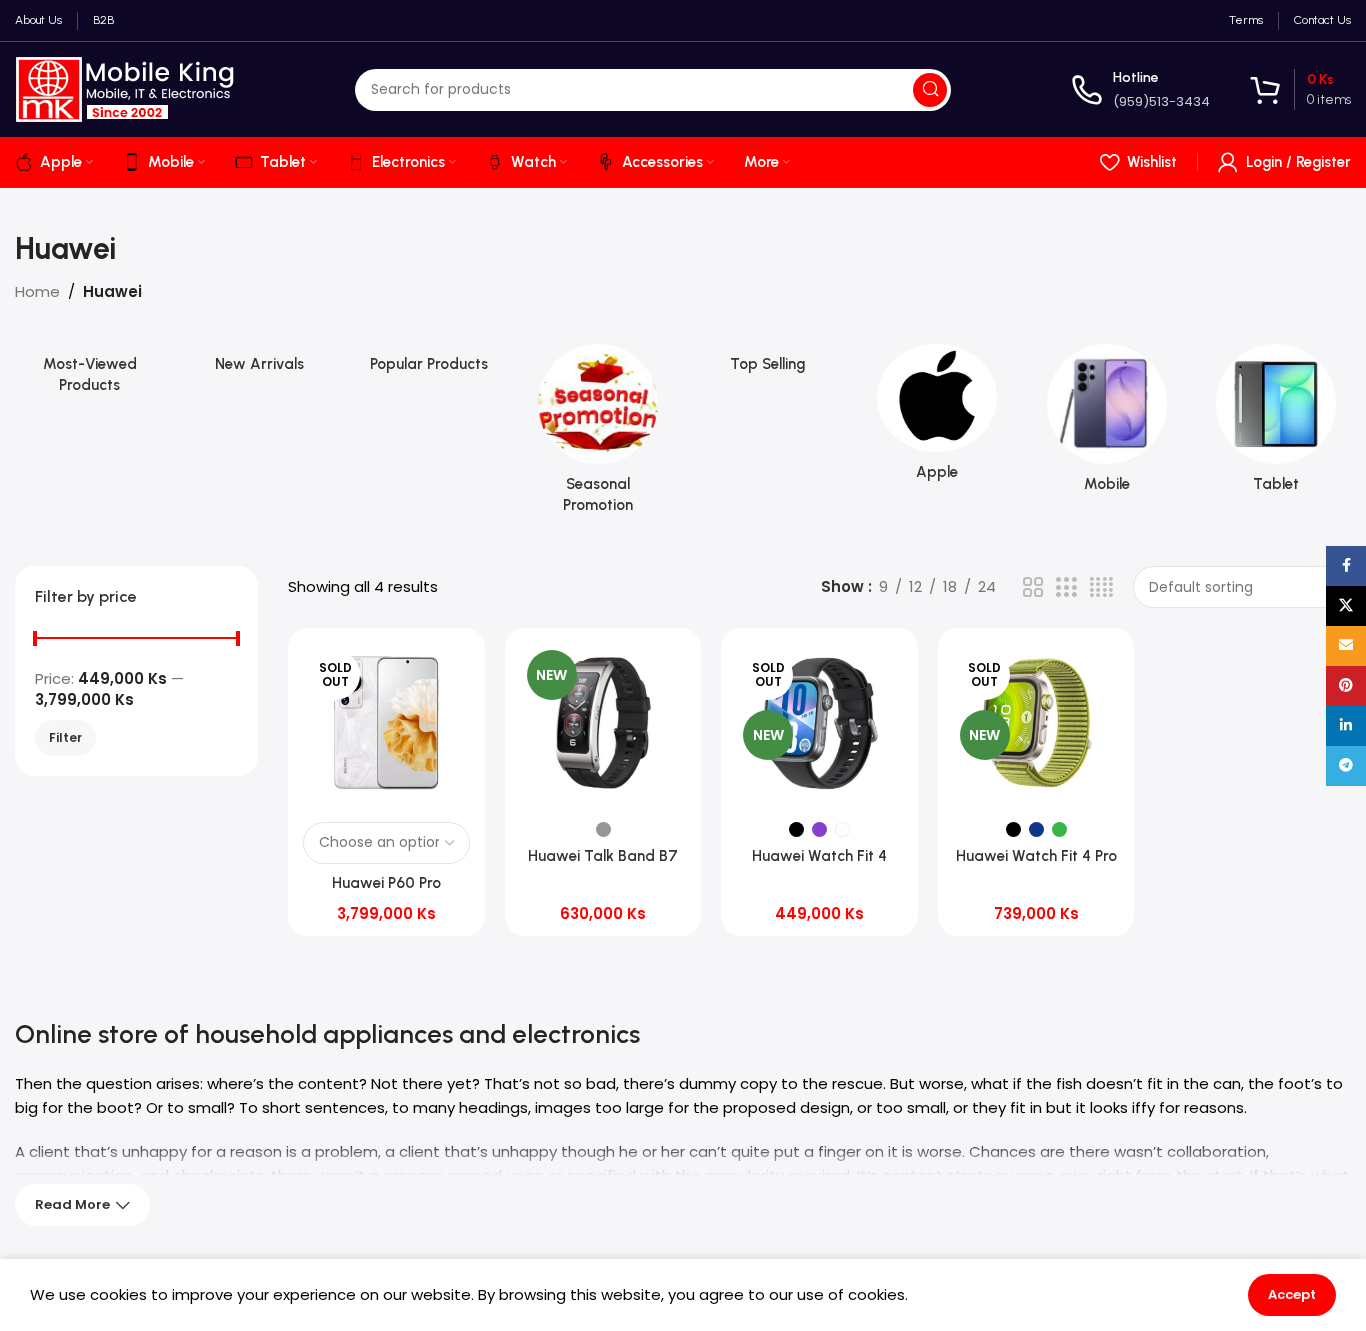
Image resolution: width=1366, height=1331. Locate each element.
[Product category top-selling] (768, 364)
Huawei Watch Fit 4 (819, 856)
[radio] (603, 829)
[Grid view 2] (1033, 587)
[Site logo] (125, 88)
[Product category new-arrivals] (260, 364)
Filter (65, 737)
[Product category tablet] (1277, 424)
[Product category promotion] (599, 435)
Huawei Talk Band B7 (603, 856)
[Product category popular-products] (429, 364)
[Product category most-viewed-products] (90, 375)
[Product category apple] (938, 418)
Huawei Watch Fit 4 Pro (1036, 856)
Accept (1292, 1294)
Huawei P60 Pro (386, 883)
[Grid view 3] (1066, 587)
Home (37, 291)
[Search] (930, 90)
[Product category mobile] (1107, 424)
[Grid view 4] (1101, 587)
